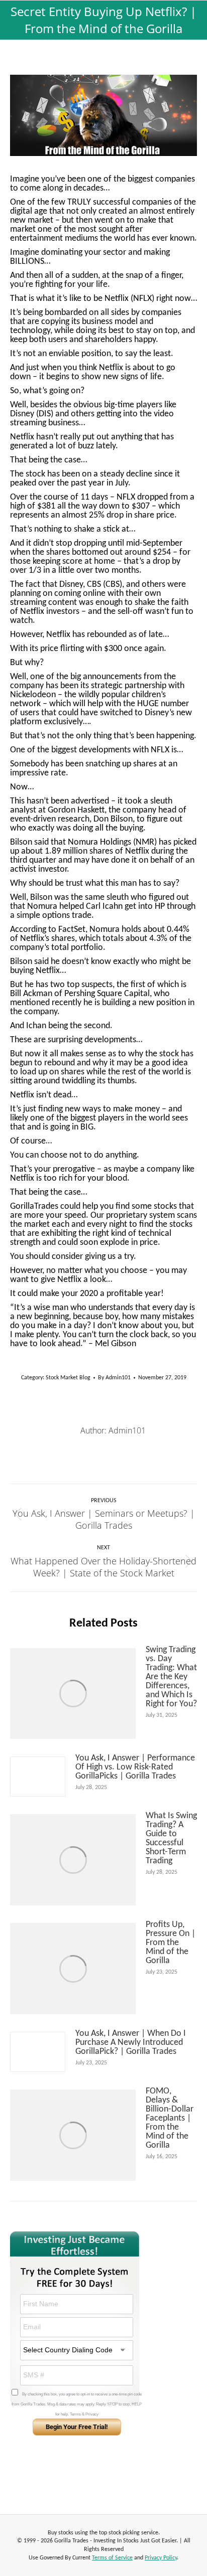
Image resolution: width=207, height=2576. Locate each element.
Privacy (92, 2414)
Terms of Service (112, 2558)
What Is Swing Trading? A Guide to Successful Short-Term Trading (171, 1839)
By (114, 1378)
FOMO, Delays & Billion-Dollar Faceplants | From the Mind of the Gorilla (170, 2119)
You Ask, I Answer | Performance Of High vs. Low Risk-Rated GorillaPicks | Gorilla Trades (135, 1767)
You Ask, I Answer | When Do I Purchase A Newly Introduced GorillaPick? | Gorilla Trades (131, 2043)
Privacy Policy (161, 2558)
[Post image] (73, 1694)
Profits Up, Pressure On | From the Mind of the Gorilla (171, 1943)
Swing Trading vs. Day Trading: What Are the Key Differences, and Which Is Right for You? (171, 1677)
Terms (75, 2414)
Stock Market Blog (68, 1378)
